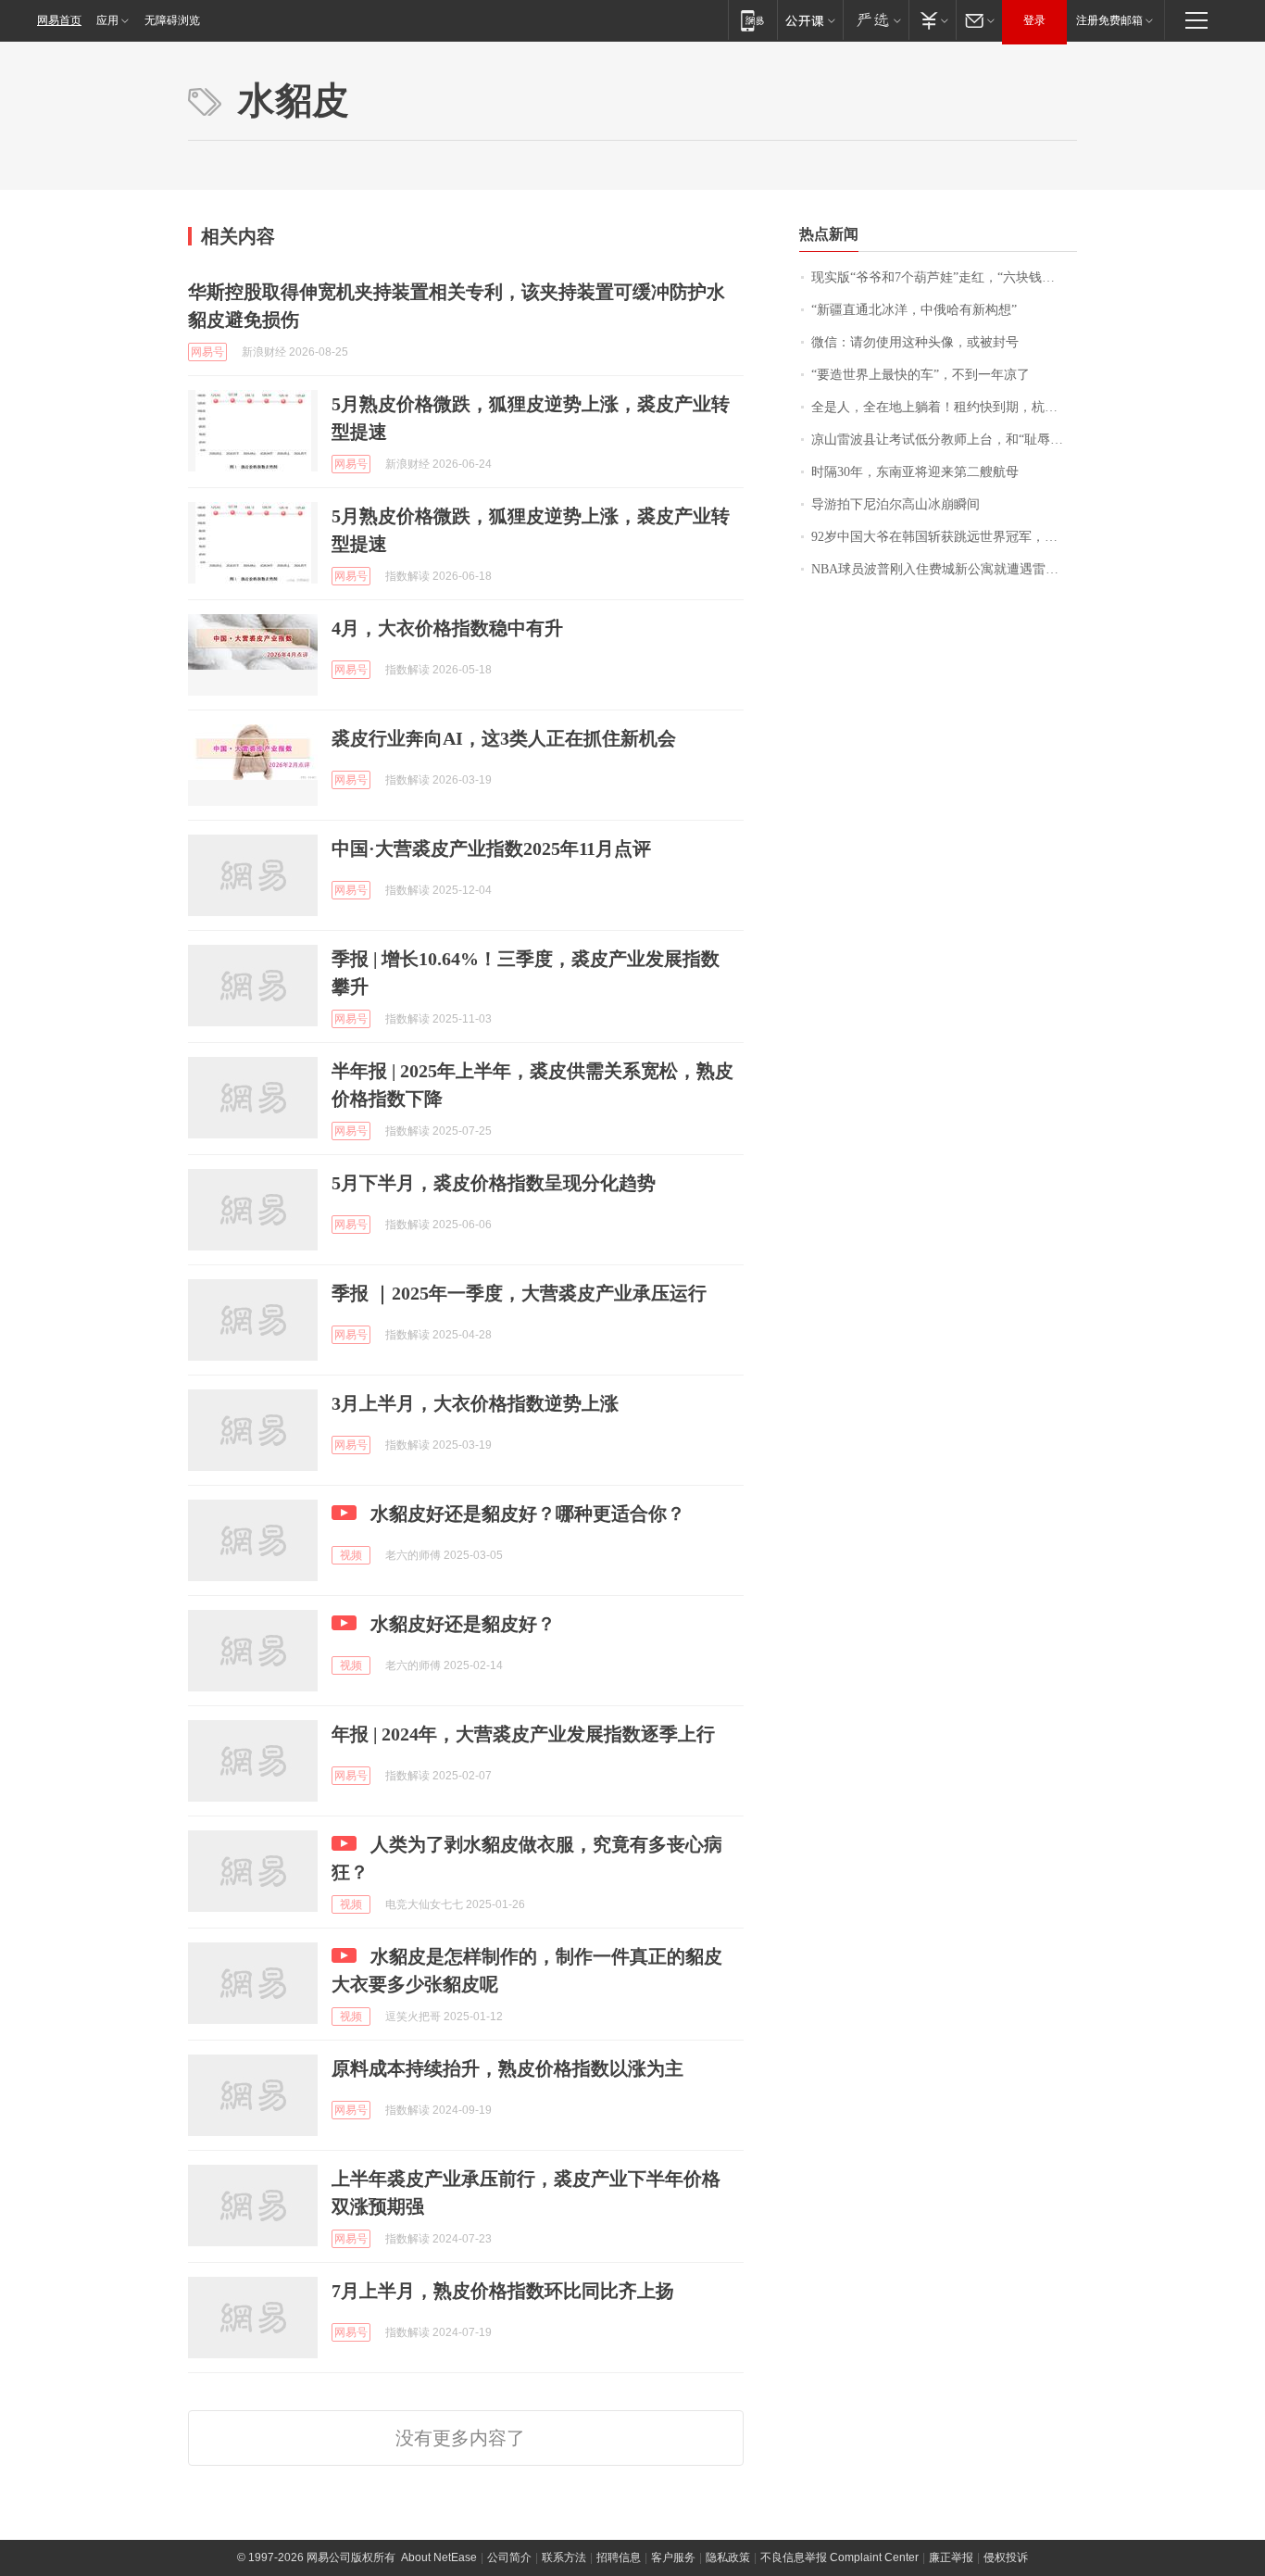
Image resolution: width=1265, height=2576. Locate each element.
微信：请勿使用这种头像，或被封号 (915, 342)
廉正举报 (951, 2557)
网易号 (207, 352)
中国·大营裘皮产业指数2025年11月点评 (491, 848)
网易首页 (59, 20)
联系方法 (564, 2557)
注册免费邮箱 (1109, 20)
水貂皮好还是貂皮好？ (463, 1624)
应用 (107, 20)
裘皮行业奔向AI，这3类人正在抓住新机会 (504, 738)
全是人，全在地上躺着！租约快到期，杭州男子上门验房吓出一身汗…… (944, 407)
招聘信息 (619, 2557)
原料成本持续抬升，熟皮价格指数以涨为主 (507, 2068)
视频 (351, 1555)
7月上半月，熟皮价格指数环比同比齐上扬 (503, 2291)
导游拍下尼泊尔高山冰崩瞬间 (896, 504)
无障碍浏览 (172, 20)
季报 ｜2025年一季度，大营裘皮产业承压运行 (519, 1293)
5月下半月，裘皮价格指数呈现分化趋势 (494, 1183)
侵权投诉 (1006, 2557)
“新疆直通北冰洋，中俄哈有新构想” (914, 310)
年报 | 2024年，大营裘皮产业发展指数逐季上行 (523, 1734)
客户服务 (673, 2557)
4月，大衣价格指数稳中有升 (447, 628)
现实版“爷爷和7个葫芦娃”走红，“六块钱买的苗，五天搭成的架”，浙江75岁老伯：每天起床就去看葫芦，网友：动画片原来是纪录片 (944, 277)
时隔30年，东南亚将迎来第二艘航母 (915, 472)
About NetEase (439, 2557)
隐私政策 (728, 2557)
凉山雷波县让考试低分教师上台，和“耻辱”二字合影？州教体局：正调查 (944, 440)
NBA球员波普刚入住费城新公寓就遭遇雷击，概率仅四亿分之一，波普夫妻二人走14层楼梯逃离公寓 (944, 569)
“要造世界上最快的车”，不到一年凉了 (921, 375)
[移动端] (752, 20)
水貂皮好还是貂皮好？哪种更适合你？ (528, 1514)
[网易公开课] (810, 20)
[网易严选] (876, 20)
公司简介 (509, 2557)
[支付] (932, 20)
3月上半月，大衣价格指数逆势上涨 (475, 1403)
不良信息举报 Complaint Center (839, 2557)
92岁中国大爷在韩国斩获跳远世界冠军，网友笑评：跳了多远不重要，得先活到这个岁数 (944, 537)
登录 (1034, 20)
